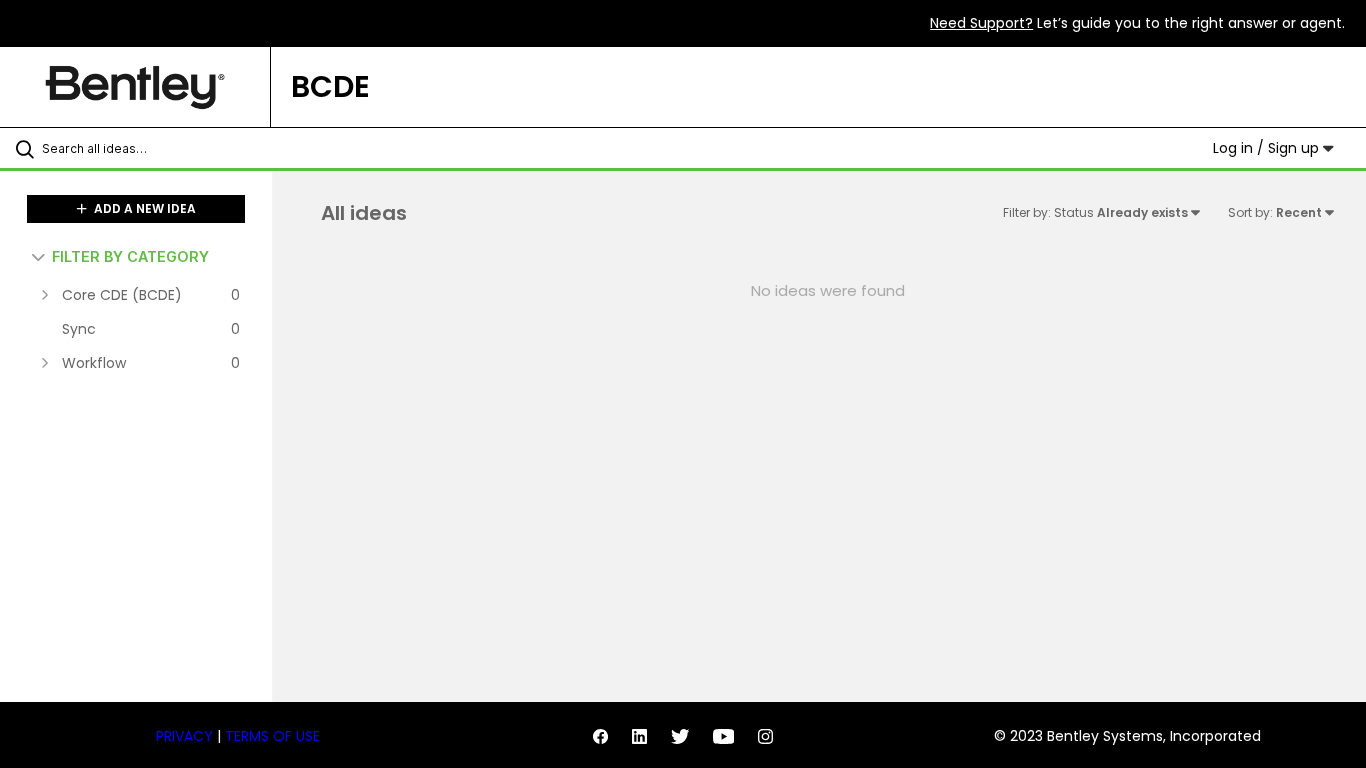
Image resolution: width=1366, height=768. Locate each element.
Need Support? (981, 23)
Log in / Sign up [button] (1268, 148)
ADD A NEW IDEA (143, 208)
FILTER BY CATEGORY (130, 256)
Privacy (184, 736)
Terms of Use (272, 736)
